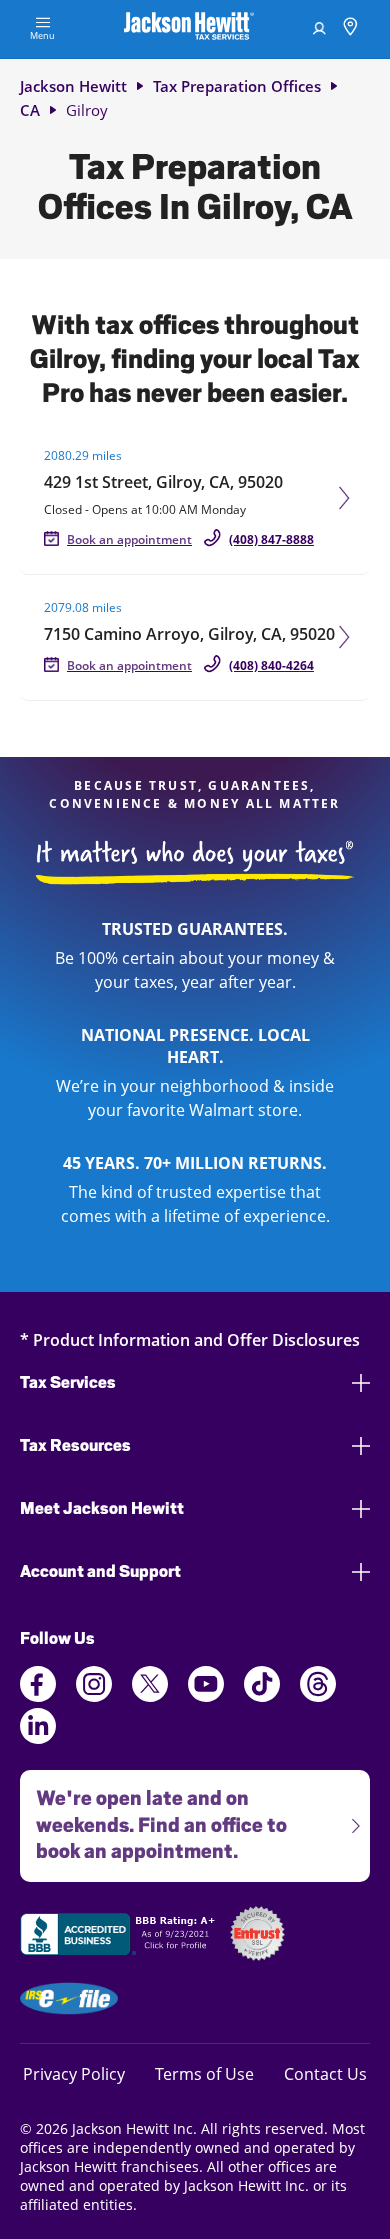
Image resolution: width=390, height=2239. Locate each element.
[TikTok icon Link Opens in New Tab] (262, 1696)
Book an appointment (129, 539)
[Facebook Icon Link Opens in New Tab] (38, 1696)
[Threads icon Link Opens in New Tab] (318, 1696)
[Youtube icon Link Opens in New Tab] (206, 1696)
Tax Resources (75, 1445)
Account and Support (100, 1571)
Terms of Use (204, 2073)
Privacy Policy (74, 2073)
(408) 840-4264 (271, 665)
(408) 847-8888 (271, 539)
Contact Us (325, 2073)
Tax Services (68, 1382)
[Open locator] (350, 29)
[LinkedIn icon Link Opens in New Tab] (38, 1738)
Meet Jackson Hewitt (102, 1508)
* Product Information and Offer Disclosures (190, 1339)
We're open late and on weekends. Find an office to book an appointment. (153, 1817)
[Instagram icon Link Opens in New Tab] (94, 1696)
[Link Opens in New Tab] (120, 1937)
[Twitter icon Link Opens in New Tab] (150, 1696)
